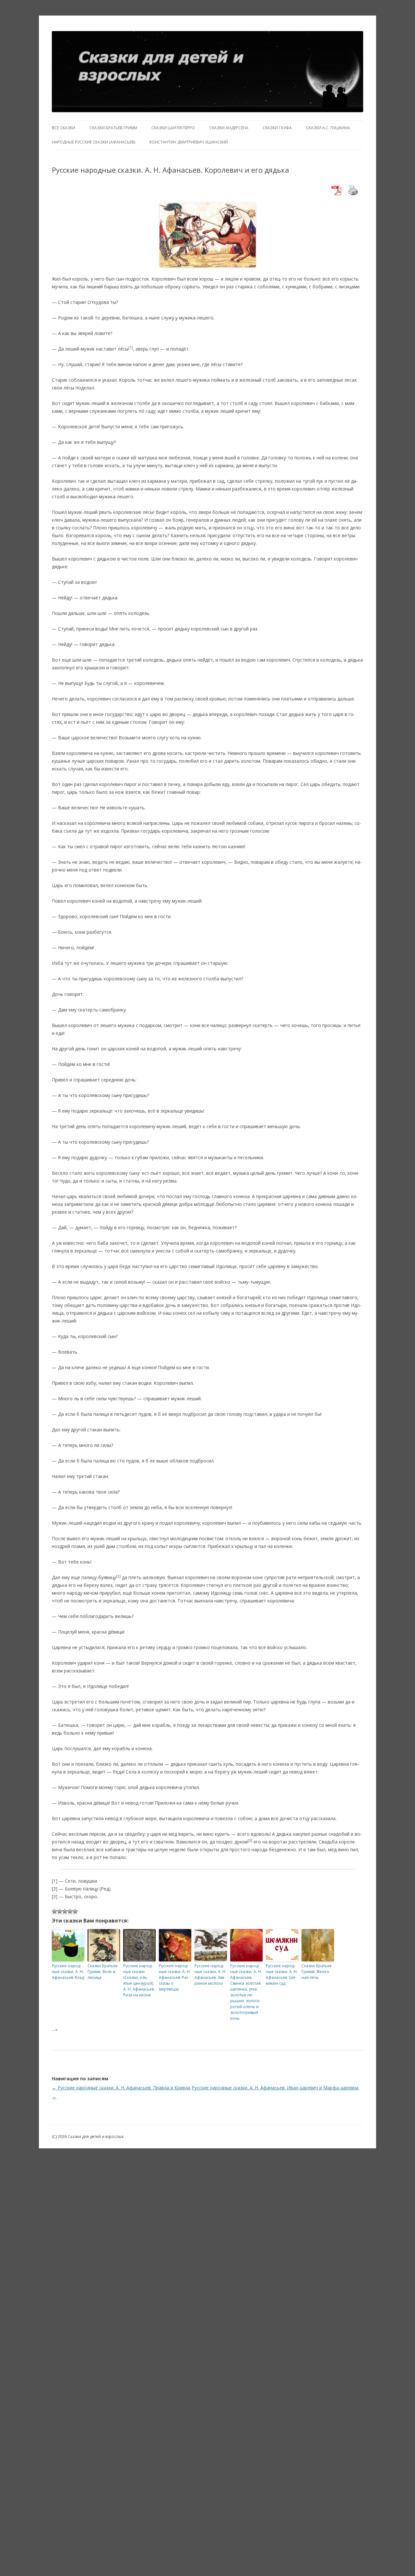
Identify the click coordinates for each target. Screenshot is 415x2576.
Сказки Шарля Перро (173, 128)
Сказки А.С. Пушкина (328, 128)
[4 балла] (70, 1911)
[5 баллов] (75, 1911)
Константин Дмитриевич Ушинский (189, 142)
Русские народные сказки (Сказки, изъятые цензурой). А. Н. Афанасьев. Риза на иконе (139, 1980)
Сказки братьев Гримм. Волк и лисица (102, 1972)
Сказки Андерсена (229, 128)
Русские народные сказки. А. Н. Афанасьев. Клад (68, 1972)
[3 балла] (65, 1911)
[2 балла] (60, 1911)
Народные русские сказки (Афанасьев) (94, 142)
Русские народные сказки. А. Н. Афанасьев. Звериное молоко (210, 1975)
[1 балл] (54, 1911)
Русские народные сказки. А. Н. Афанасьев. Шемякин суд (282, 1975)
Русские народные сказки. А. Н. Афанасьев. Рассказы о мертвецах (175, 1977)
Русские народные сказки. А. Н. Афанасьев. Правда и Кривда (121, 2088)
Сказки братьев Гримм (113, 128)
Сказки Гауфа (277, 128)
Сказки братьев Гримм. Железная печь (316, 1972)
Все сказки (64, 128)
